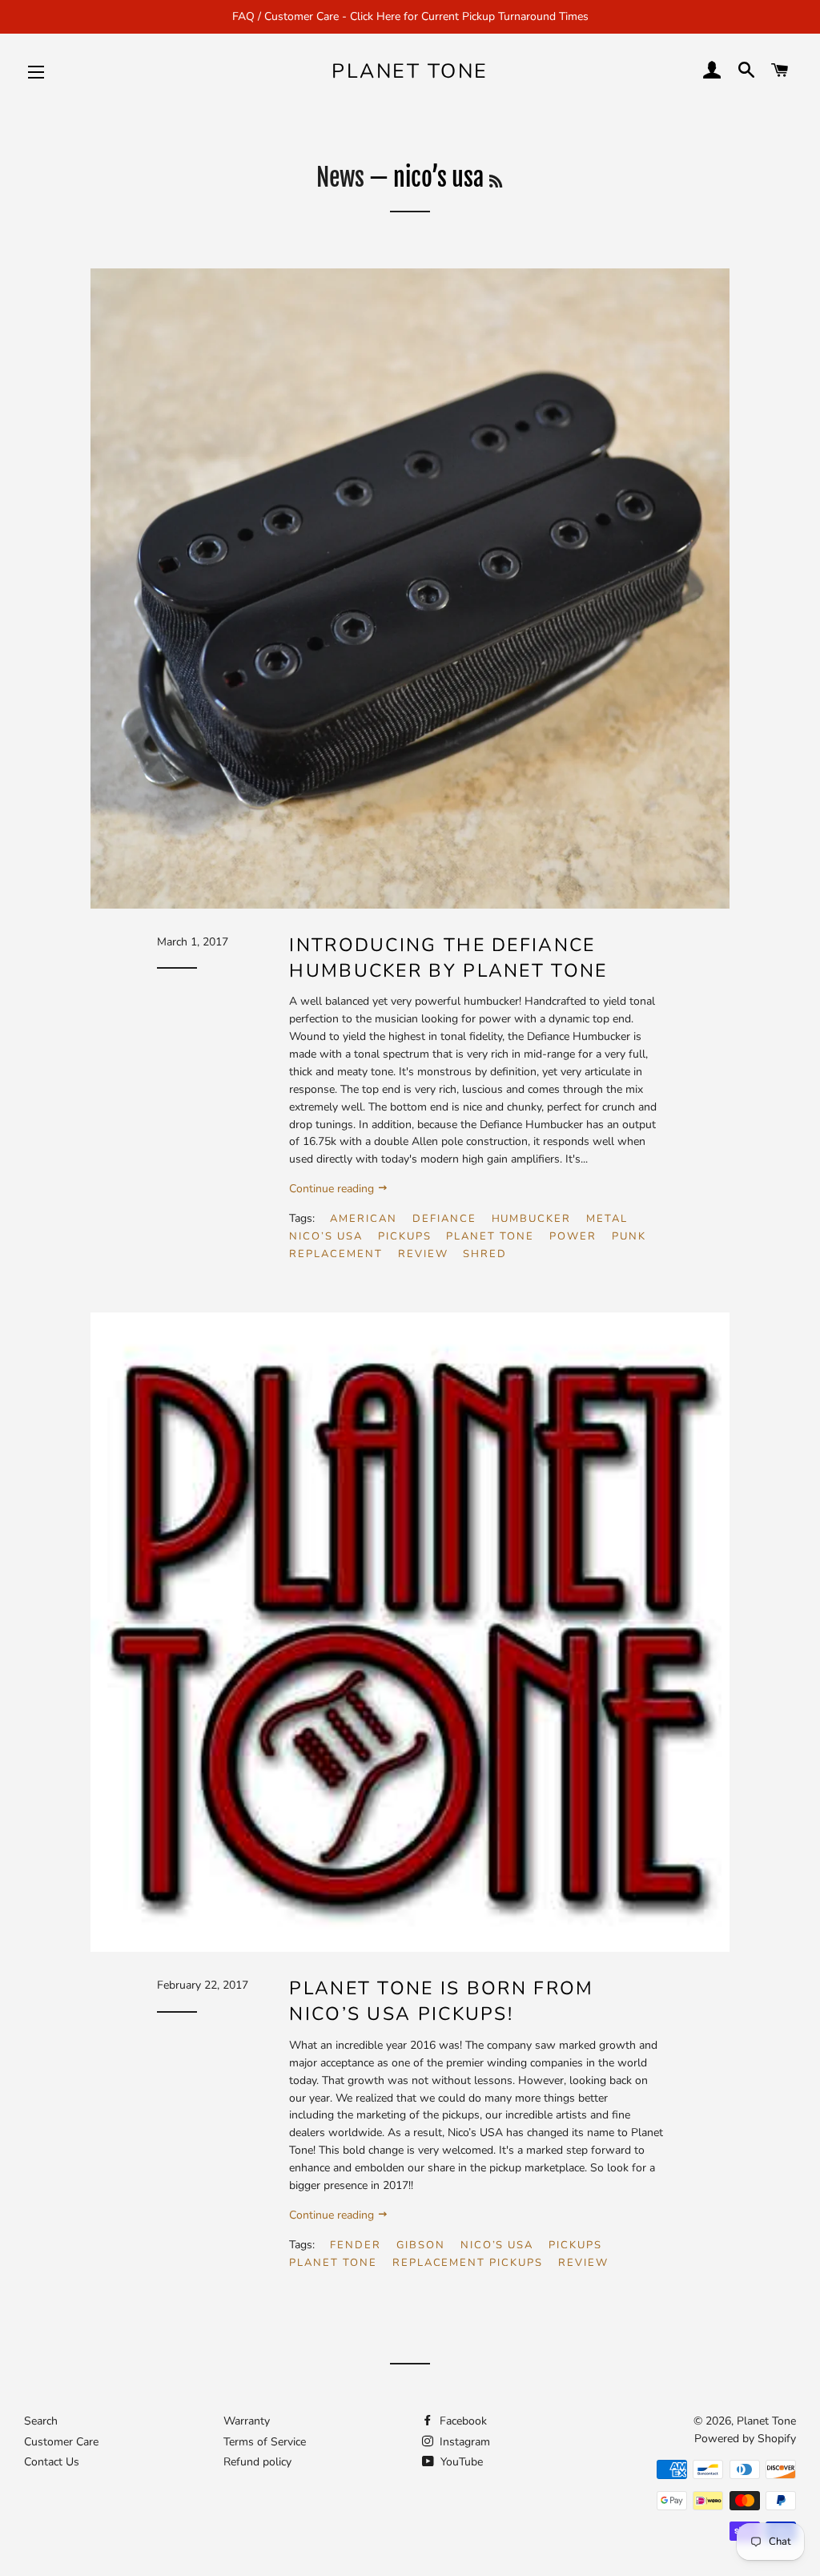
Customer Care (61, 2442)
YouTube (460, 2462)
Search (41, 2421)
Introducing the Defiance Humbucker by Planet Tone (448, 958)
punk (629, 1236)
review (423, 1254)
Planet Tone (410, 71)
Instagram (463, 2442)
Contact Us (52, 2462)
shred (485, 1254)
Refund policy (257, 2462)
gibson (421, 2245)
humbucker (532, 1219)
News (340, 177)
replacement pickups (468, 2263)
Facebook (462, 2421)
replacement (336, 1254)
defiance (444, 1219)
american (364, 1219)
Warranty (247, 2421)
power (573, 1236)
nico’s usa (326, 1236)
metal (607, 1219)
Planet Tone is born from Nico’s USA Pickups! (441, 2001)
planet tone (490, 1236)
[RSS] (496, 181)
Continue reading (333, 1189)
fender (356, 2245)
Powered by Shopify (745, 2439)
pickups (405, 1236)
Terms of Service (265, 2442)
